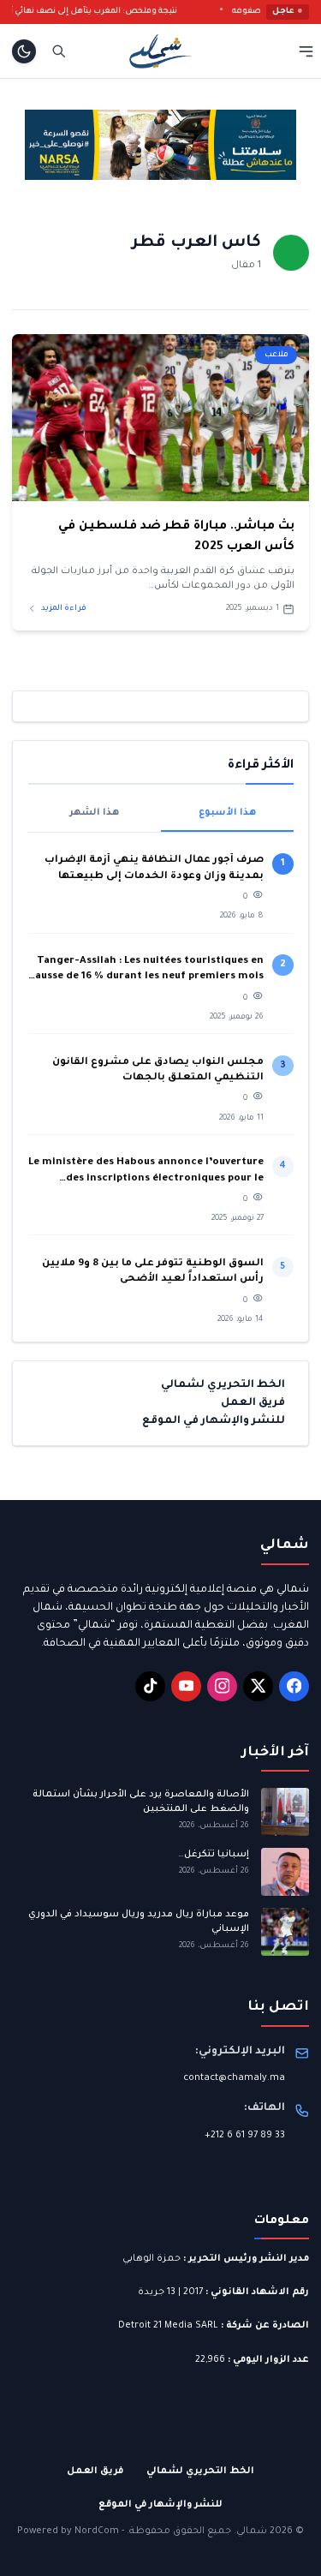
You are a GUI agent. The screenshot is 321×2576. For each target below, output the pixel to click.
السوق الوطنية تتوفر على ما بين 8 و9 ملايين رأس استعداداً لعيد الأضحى (153, 1272)
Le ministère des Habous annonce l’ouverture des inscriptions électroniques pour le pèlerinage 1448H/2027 (146, 1172)
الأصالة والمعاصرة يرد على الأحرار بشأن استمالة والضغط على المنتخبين (141, 1802)
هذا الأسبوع (227, 813)
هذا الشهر (94, 813)
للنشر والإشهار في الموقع (214, 1421)
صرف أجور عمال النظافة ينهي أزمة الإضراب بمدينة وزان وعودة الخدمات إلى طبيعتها (154, 868)
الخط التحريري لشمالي (223, 1385)
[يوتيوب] (186, 1686)
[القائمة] (306, 51)
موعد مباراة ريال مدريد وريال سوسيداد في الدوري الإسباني (139, 1922)
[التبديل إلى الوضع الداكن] (24, 51)
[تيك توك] (150, 1686)
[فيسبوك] (294, 1686)
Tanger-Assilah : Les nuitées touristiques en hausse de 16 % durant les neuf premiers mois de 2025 (146, 971)
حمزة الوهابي (152, 2259)
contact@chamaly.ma (234, 2078)
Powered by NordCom (68, 2531)
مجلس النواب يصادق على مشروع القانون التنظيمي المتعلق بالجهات (158, 1070)
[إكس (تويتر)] (258, 1686)
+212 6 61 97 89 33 (245, 2136)
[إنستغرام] (222, 1686)
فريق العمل (253, 1403)
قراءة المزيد (63, 609)
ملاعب (276, 355)
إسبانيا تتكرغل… (212, 1855)
